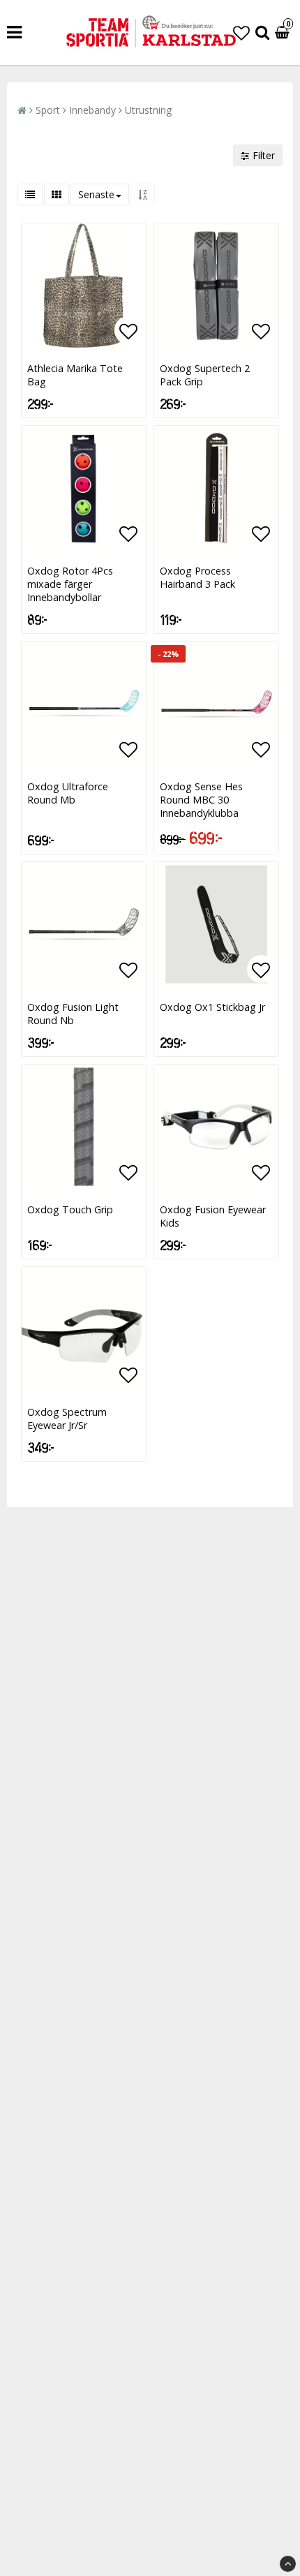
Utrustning (148, 110)
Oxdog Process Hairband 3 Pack (197, 577)
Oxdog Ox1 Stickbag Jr (212, 1007)
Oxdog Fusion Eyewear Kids (213, 1216)
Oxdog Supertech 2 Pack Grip (205, 375)
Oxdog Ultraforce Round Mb (68, 793)
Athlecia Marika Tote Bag (75, 375)
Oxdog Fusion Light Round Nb (73, 1014)
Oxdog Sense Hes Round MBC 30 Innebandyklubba (201, 800)
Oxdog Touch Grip (70, 1209)
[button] (241, 32)
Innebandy (92, 110)
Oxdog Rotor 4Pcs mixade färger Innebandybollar (70, 584)
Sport (48, 110)
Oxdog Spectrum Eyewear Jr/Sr (67, 1419)
